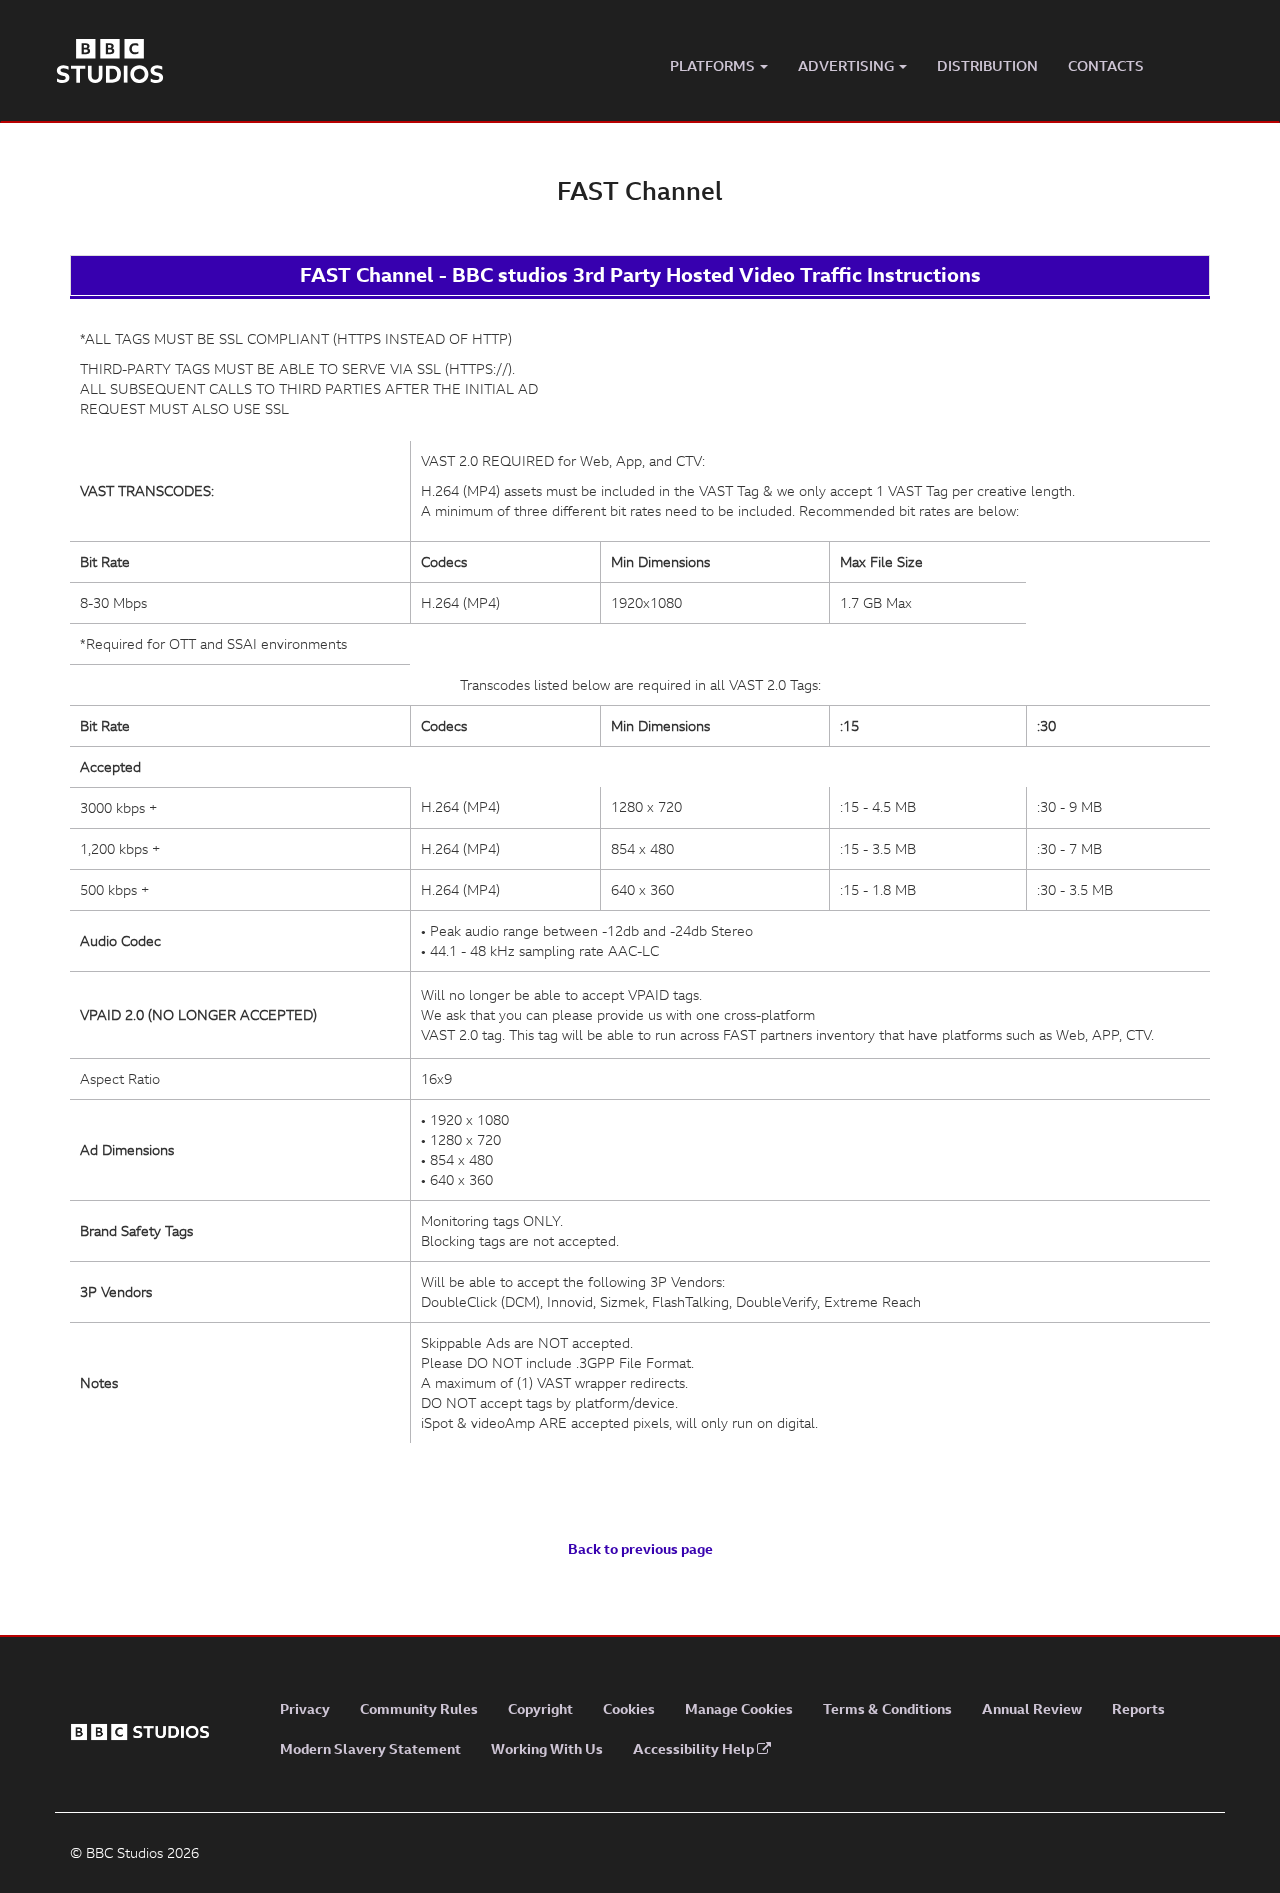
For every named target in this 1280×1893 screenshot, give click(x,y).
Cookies (629, 1708)
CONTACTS (1106, 65)
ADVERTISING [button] (847, 65)
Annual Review (1032, 1708)
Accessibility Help (695, 1748)
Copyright (540, 1708)
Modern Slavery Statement (370, 1748)
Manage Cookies (739, 1708)
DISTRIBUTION (987, 65)
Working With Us (547, 1748)
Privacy (305, 1708)
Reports (1138, 1708)
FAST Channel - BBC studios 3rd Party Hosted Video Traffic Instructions (640, 274)
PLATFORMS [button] (714, 65)
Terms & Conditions (887, 1708)
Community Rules (419, 1708)
